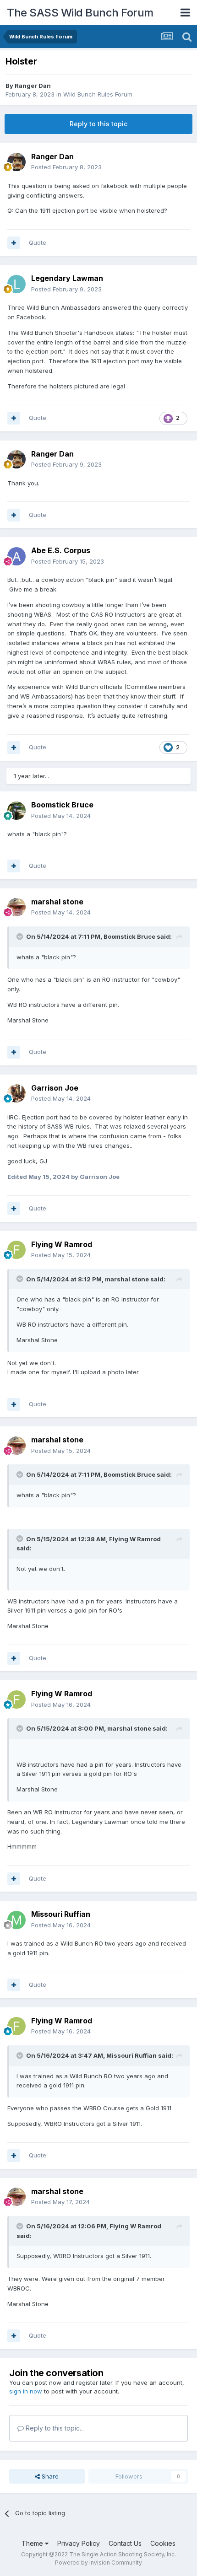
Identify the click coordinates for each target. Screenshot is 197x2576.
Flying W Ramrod (62, 1244)
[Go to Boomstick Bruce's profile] (16, 811)
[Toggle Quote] (21, 936)
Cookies (163, 2543)
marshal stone (57, 902)
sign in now (26, 2391)
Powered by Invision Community (98, 2563)
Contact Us (125, 2543)
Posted (66, 167)
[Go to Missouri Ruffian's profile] (16, 1920)
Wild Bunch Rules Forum (98, 94)
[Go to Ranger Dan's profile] (16, 162)
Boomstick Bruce (62, 805)
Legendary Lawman (67, 278)
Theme (33, 2543)
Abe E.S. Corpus (61, 550)
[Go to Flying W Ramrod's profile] (16, 1250)
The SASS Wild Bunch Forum (80, 13)
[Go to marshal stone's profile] (16, 907)
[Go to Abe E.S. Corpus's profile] (16, 556)
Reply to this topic (98, 124)
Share (49, 2476)
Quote (38, 242)
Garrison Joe (55, 1088)
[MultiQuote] (14, 243)
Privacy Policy (79, 2543)
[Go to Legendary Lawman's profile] (16, 284)
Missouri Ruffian (61, 1914)
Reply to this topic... (54, 2428)
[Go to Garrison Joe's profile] (16, 1093)
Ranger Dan (33, 86)
